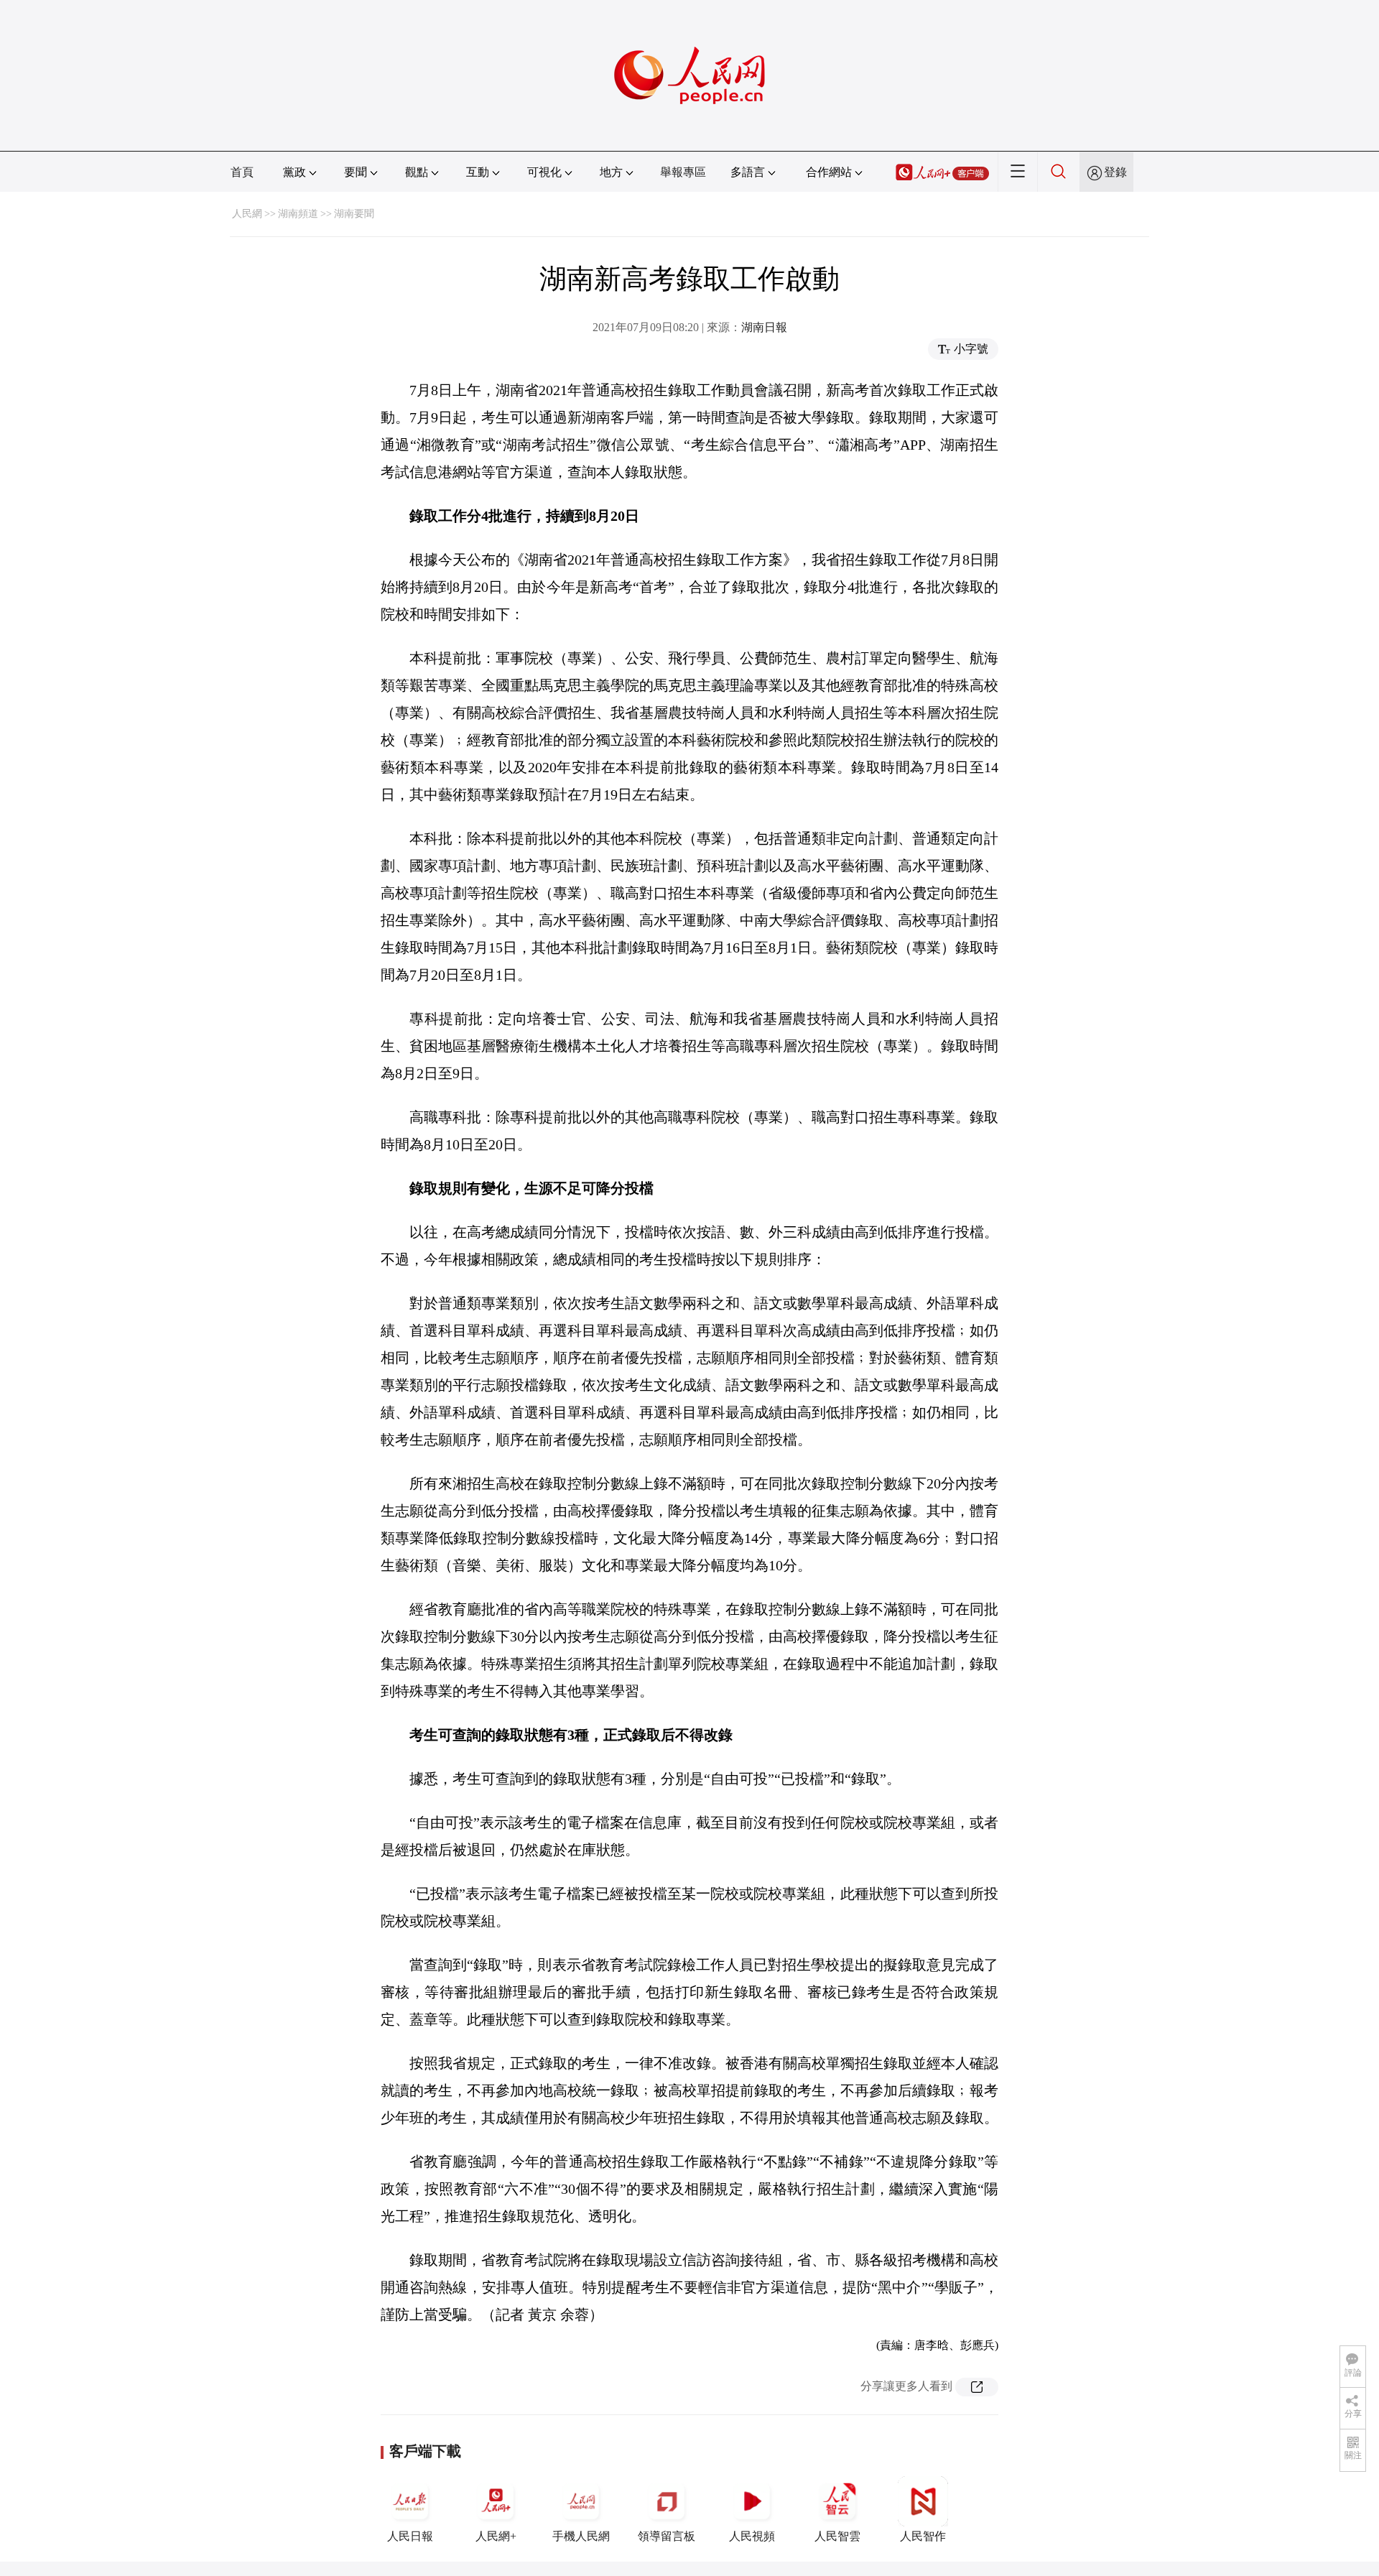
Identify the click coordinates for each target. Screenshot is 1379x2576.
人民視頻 (752, 2536)
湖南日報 (764, 327)
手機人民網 (581, 2536)
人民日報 (410, 2536)
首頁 (242, 172)
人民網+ (496, 2536)
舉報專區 (683, 172)
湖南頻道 (298, 214)
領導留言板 (667, 2536)
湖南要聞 (354, 214)
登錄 (1115, 172)
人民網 (247, 214)
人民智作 (923, 2536)
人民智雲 (837, 2536)
